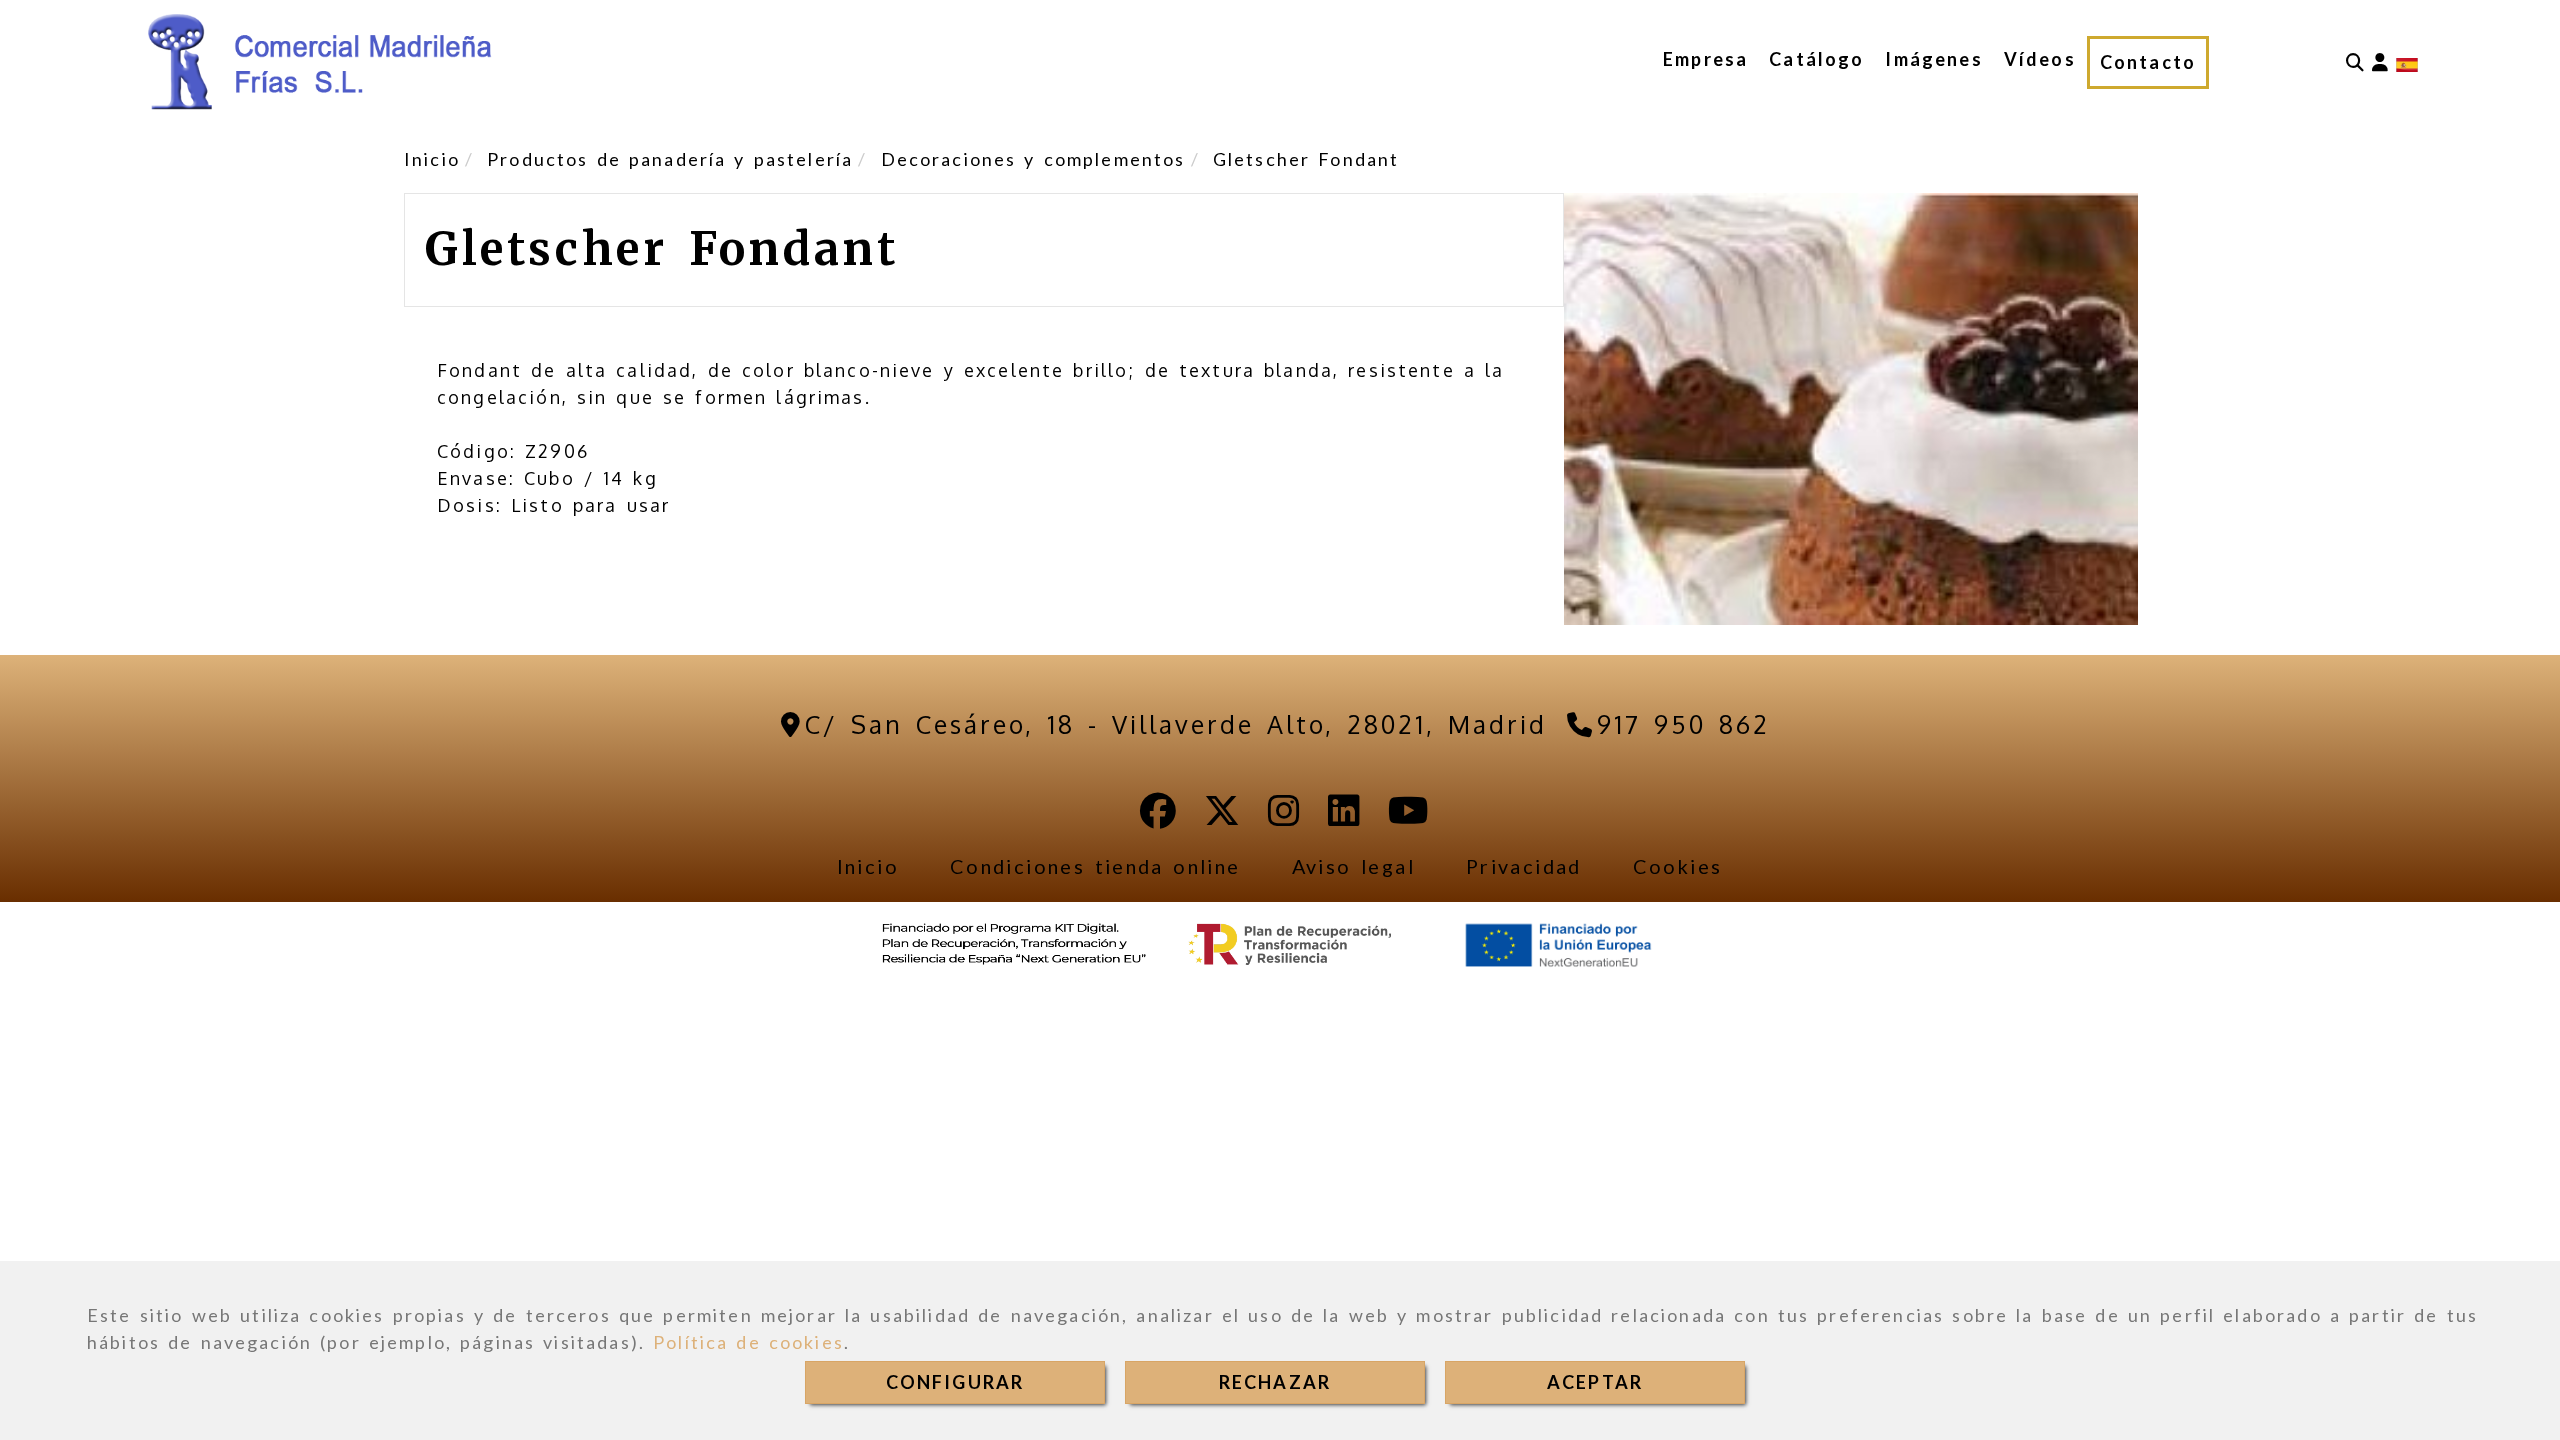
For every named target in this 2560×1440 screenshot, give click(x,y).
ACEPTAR (1595, 1382)
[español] (2407, 63)
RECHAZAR (1275, 1382)
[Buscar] (2355, 62)
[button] (2380, 62)
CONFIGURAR (955, 1382)
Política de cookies (748, 1342)
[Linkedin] (1344, 817)
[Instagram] (1284, 817)
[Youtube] (1408, 817)
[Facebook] (1158, 817)
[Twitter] (1222, 817)
